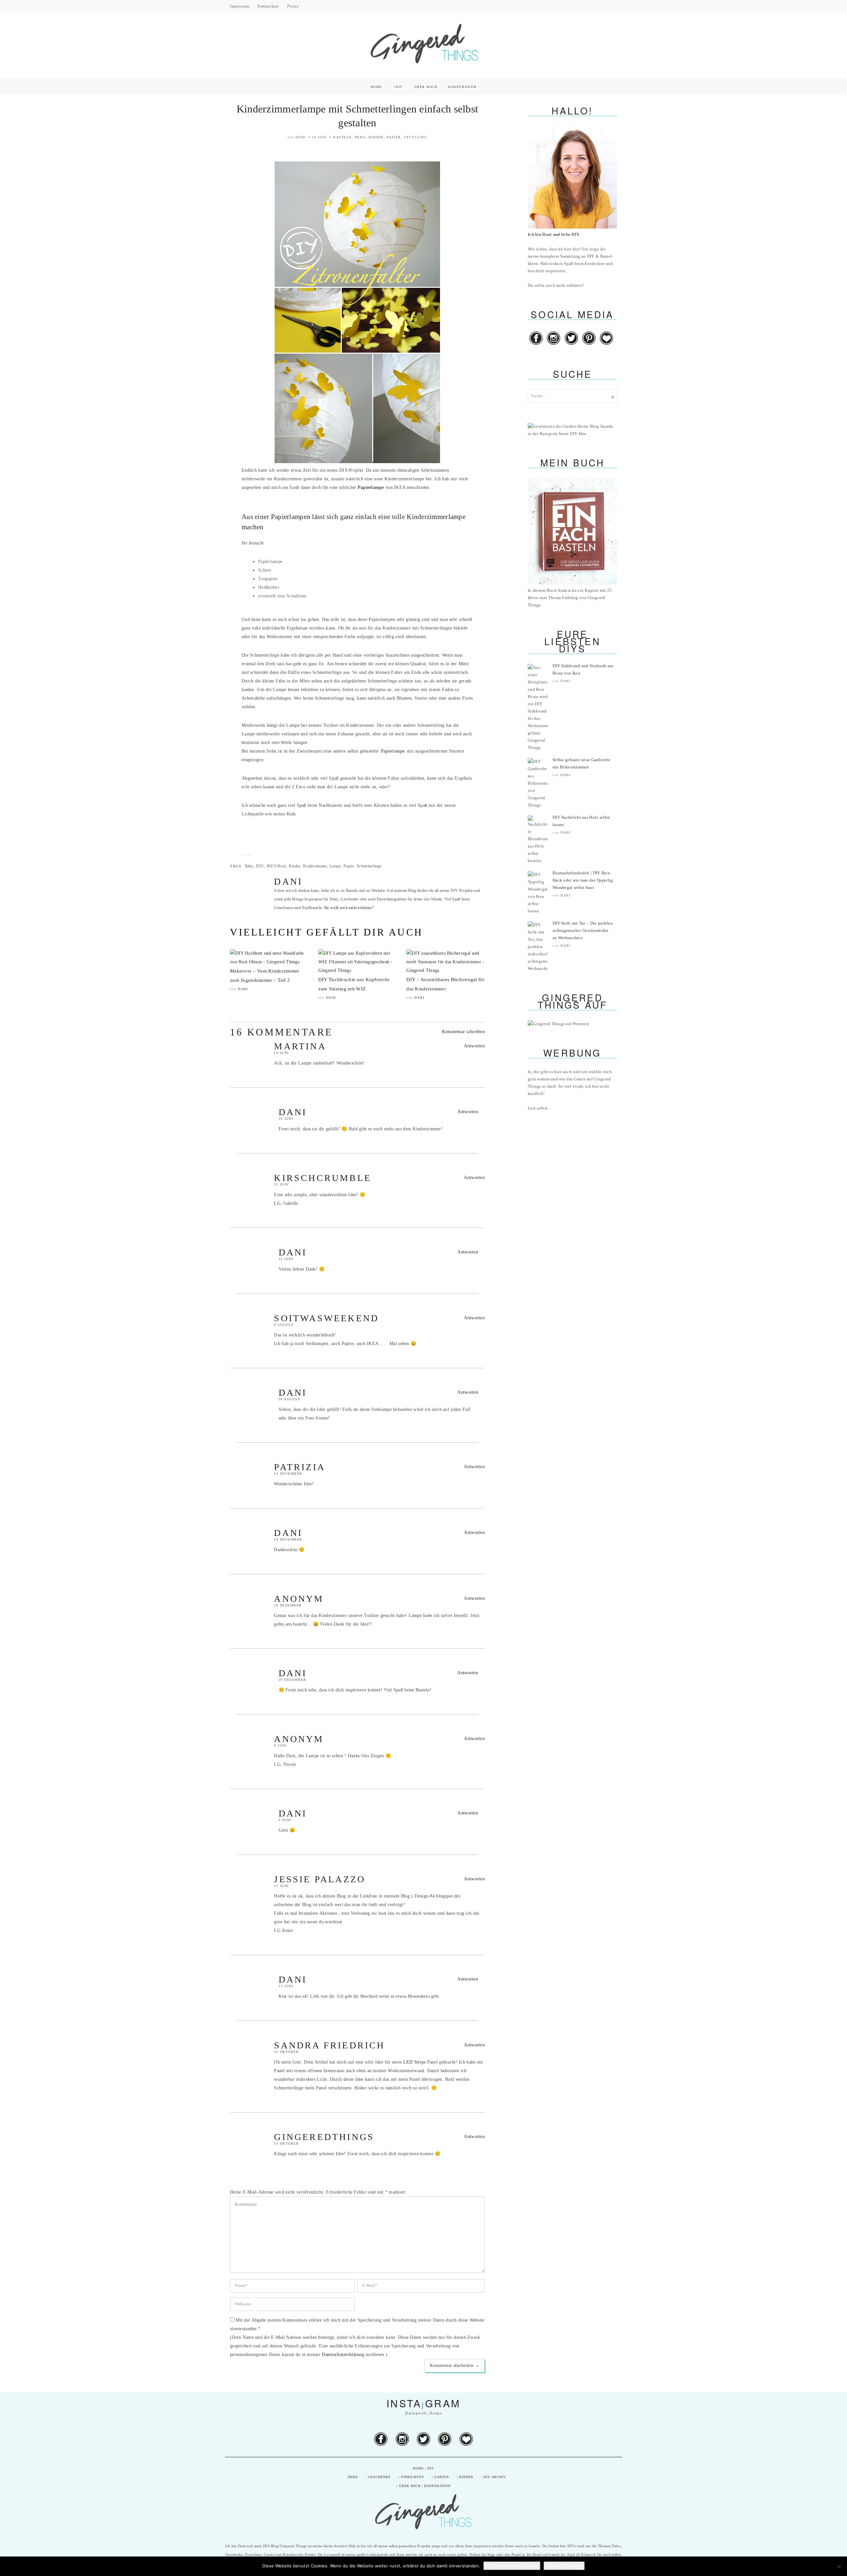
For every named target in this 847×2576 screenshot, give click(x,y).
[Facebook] (536, 345)
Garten (442, 2477)
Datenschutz (268, 6)
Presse (293, 6)
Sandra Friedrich (329, 2045)
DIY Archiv (495, 2477)
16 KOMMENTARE (281, 1032)
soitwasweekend (326, 1318)
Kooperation (463, 87)
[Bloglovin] (606, 345)
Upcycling (416, 137)
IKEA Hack (276, 866)
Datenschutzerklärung (343, 2355)
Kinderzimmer (315, 866)
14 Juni (319, 137)
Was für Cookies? (564, 2566)
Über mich (426, 87)
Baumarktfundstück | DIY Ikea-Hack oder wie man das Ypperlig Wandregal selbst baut (583, 880)
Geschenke (379, 2477)
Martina (300, 1046)
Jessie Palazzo (320, 1879)
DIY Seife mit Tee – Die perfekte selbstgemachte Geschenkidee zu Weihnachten (583, 930)
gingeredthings (324, 2137)
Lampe (335, 866)
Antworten (474, 1046)
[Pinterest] (589, 345)
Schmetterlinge (369, 866)
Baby (249, 866)
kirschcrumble (323, 1178)
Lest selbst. (538, 1108)
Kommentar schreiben (463, 1032)
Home (376, 87)
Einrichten (412, 2477)
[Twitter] (572, 345)
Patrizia (300, 1467)
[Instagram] (554, 345)
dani (293, 1112)
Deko (360, 137)
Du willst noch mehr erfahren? (556, 285)
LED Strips (415, 2062)
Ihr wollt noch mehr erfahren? (349, 908)
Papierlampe (393, 751)
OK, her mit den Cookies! (512, 2566)
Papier (394, 137)
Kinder (376, 137)
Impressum (240, 6)
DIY (399, 87)
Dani (300, 137)
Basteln (342, 137)
